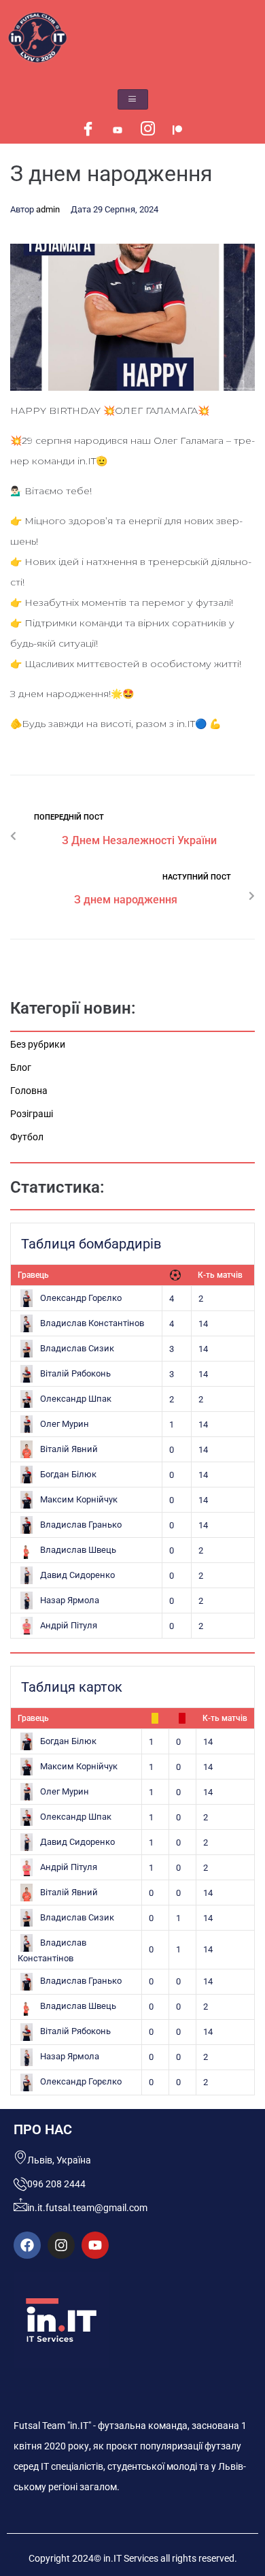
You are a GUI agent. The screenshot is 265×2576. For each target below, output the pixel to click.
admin (48, 209)
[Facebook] (88, 130)
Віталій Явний (69, 1449)
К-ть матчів (220, 1275)
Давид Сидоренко (77, 1575)
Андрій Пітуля (69, 1625)
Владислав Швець (78, 1550)
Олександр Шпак (76, 1399)
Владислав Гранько (81, 1525)
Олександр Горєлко (81, 1298)
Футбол (27, 1137)
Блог (21, 1067)
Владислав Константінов (92, 1323)
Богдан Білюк (68, 1474)
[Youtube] (118, 130)
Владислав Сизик (77, 1348)
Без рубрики (38, 1044)
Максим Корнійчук (79, 1499)
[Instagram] (147, 130)
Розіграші (32, 1114)
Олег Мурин (65, 1424)
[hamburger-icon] (133, 99)
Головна (29, 1091)
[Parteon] (177, 130)
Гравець (33, 1275)
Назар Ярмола (70, 1600)
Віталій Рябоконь (75, 1373)
